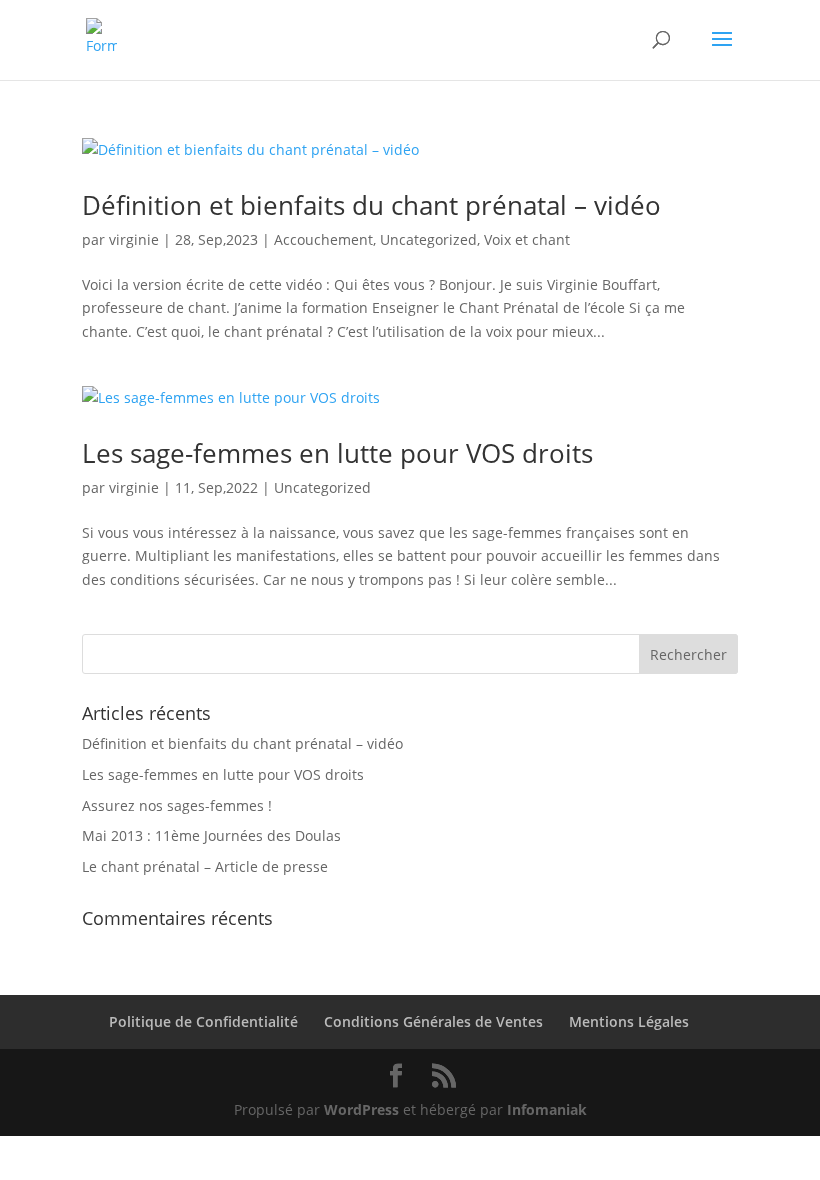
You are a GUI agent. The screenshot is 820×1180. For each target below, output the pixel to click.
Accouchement (323, 239)
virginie (134, 239)
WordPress (361, 1109)
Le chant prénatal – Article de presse (205, 866)
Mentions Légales (629, 1021)
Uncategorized (428, 239)
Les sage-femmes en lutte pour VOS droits (337, 453)
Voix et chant (527, 239)
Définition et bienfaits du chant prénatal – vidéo (371, 205)
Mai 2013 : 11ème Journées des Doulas (211, 835)
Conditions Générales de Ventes (433, 1021)
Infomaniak (547, 1109)
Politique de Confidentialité (203, 1021)
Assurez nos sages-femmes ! (177, 805)
